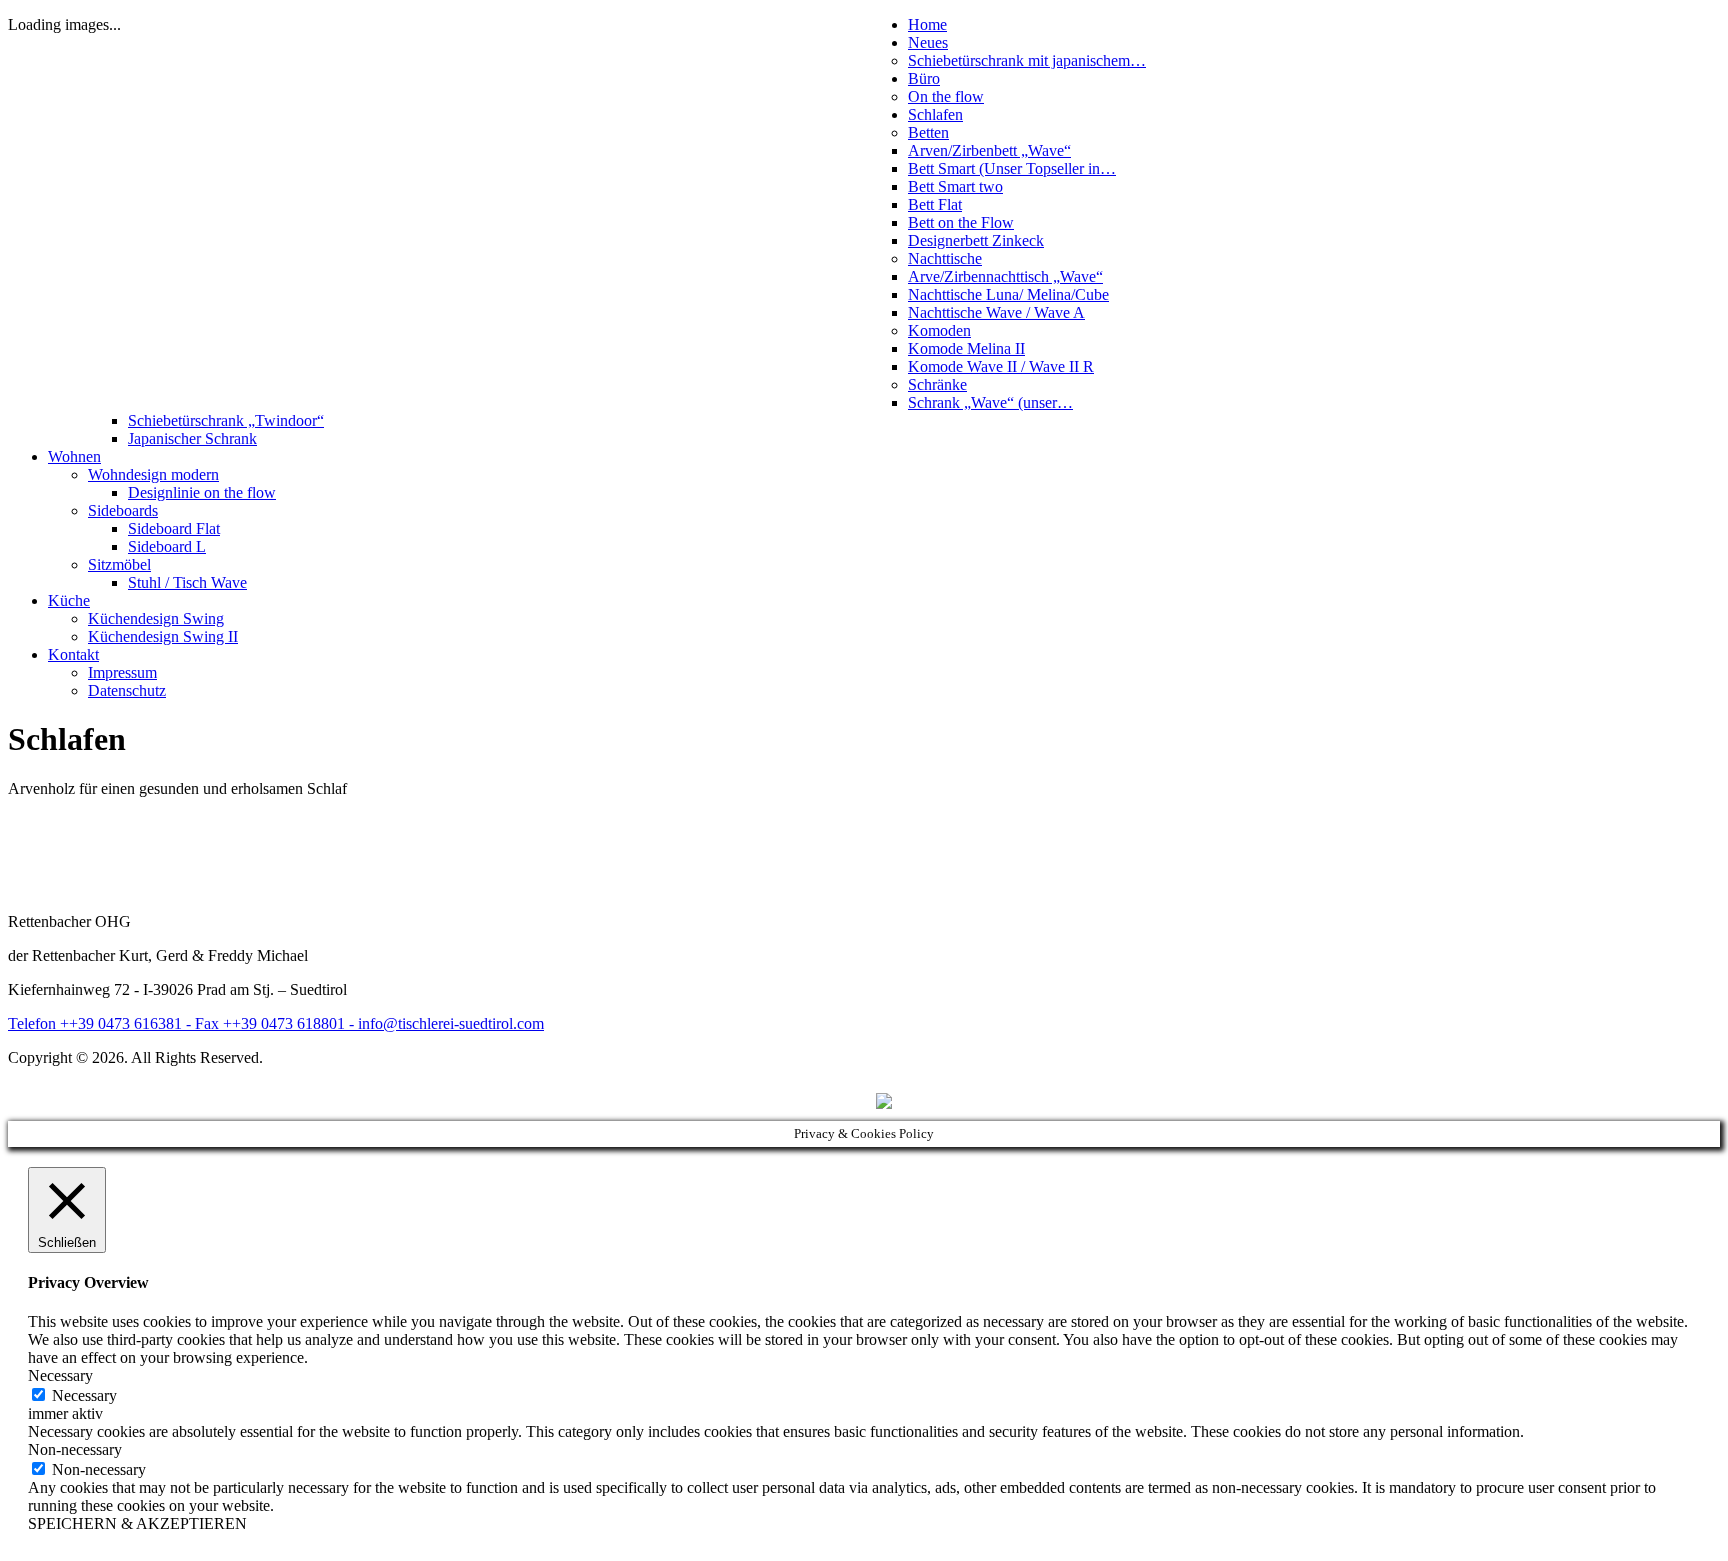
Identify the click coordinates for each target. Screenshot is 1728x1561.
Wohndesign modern (153, 474)
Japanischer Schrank (192, 438)
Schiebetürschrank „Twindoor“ (226, 420)
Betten (928, 132)
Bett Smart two (955, 186)
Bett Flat (935, 204)
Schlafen (935, 114)
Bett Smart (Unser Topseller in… (1012, 168)
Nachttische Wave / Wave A (996, 312)
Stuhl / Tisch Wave (187, 582)
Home (927, 24)
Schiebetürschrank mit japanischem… (1027, 60)
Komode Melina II (966, 348)
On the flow (946, 96)
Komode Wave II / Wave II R (1001, 366)
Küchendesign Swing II (163, 636)
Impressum (122, 672)
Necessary (84, 1395)
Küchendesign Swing (156, 618)
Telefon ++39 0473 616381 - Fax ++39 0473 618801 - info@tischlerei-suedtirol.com (276, 1023)
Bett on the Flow (961, 222)
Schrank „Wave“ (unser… (990, 402)
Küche (69, 600)
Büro (924, 78)
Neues (928, 42)
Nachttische (945, 258)
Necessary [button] (60, 1375)
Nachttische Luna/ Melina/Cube (1008, 294)
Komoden (939, 330)
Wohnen (74, 456)
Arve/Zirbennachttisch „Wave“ (1005, 276)
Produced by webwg (808, 1101)
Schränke (937, 384)
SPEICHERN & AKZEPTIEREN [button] (137, 1523)
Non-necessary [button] (75, 1449)
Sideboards (123, 510)
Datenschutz (127, 690)
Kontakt (73, 654)
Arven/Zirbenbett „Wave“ (989, 150)
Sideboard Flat (174, 528)
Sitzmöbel (119, 564)
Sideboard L (167, 546)
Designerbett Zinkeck (976, 240)
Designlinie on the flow (202, 492)
